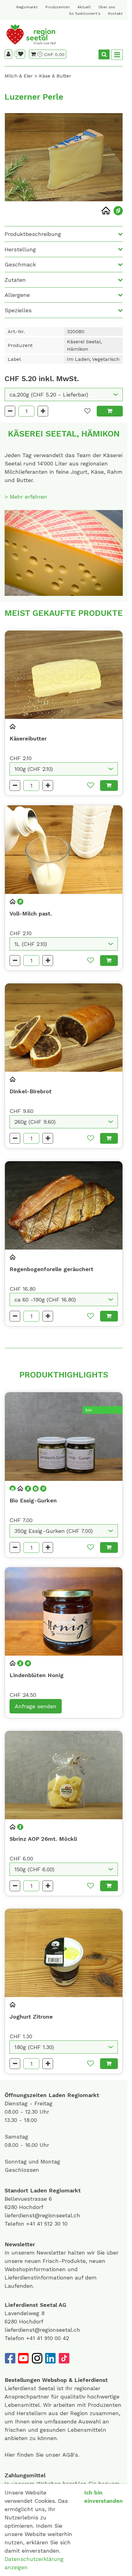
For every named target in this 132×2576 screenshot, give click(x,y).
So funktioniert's (85, 14)
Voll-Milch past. (31, 913)
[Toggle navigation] (117, 55)
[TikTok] (64, 2358)
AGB (68, 2455)
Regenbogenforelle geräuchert (51, 1269)
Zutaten (15, 280)
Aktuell (84, 7)
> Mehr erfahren (26, 497)
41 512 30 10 (52, 2224)
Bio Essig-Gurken (33, 1500)
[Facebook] (10, 2358)
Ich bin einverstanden (103, 2497)
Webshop (54, 2380)
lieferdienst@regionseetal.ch (42, 2215)
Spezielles (18, 310)
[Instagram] (37, 2358)
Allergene (17, 295)
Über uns (107, 7)
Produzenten (58, 7)
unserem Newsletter (40, 2253)
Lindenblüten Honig (37, 1675)
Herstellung (20, 249)
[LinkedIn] (50, 2358)
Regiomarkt (27, 7)
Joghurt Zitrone (31, 2017)
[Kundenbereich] (8, 54)
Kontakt (115, 14)
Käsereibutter (28, 738)
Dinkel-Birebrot (31, 1091)
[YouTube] (23, 2358)
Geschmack (20, 264)
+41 (31, 2224)
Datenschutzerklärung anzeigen (34, 2563)
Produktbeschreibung (33, 234)
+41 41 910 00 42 (48, 2338)
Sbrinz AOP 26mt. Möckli (43, 1839)
